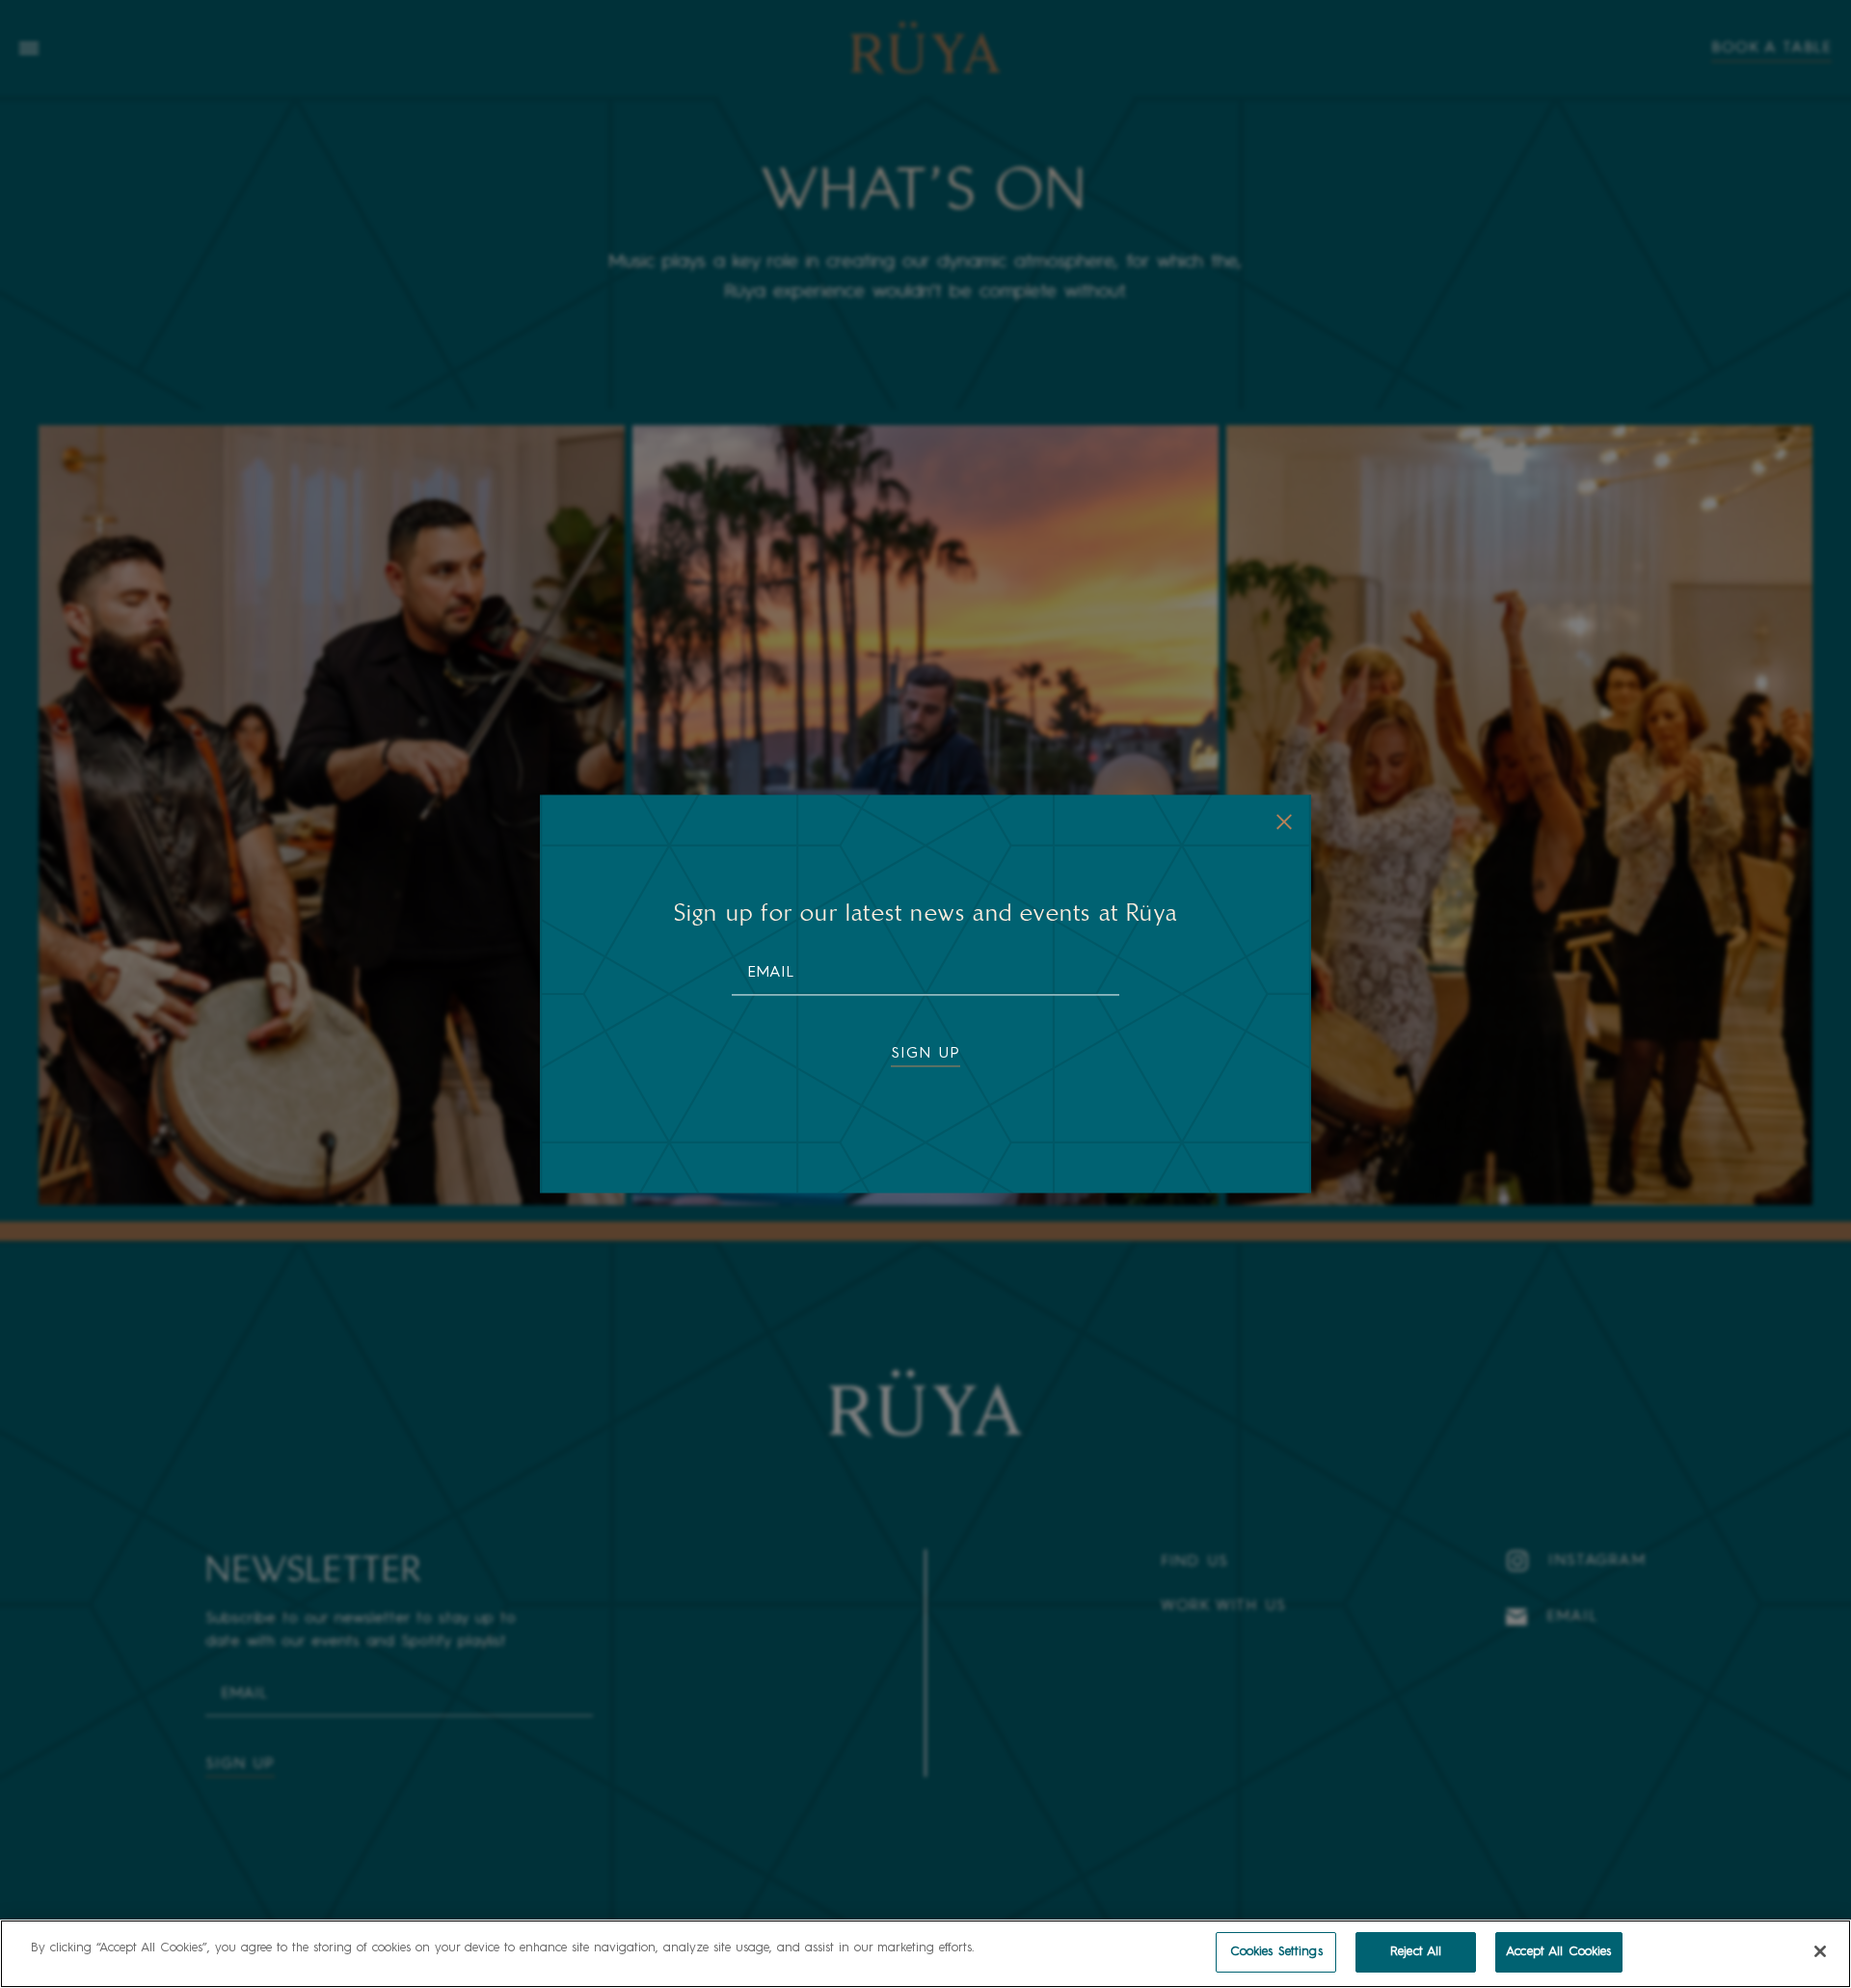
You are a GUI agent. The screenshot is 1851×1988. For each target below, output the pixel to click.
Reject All (1416, 1952)
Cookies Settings (1276, 1952)
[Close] (1820, 1951)
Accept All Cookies (1558, 1952)
